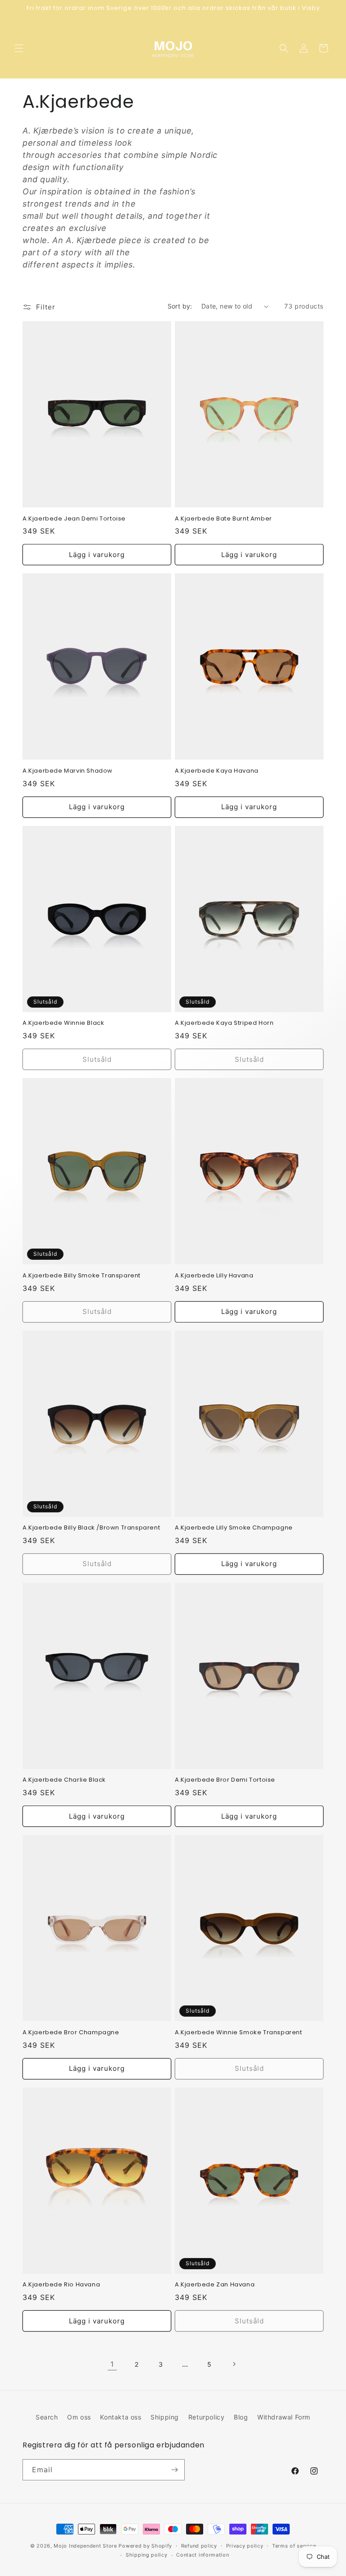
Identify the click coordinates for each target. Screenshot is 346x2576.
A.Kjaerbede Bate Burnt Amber (223, 519)
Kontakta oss (121, 2417)
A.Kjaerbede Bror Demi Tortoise (225, 1780)
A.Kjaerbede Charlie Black (64, 1780)
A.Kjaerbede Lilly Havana (214, 1276)
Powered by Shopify (145, 2546)
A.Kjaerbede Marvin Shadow (68, 771)
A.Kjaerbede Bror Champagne (71, 2033)
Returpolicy (207, 2417)
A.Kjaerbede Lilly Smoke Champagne (234, 1528)
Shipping (165, 2417)
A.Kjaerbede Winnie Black (63, 1023)
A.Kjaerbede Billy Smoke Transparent (82, 1276)
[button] (19, 48)
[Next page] (234, 2364)
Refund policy (199, 2546)
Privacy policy (245, 2546)
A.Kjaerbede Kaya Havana (217, 771)
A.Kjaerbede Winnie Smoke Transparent (239, 2033)
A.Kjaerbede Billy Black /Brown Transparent (91, 1528)
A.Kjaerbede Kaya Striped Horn (224, 1023)
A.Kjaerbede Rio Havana (61, 2285)
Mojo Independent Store (85, 2546)
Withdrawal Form (284, 2417)
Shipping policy (147, 2555)
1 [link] (112, 2364)
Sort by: (180, 306)
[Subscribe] (174, 2470)
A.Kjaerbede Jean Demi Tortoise (74, 519)
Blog (241, 2417)
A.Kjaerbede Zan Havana (215, 2285)
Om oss (79, 2417)
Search (47, 2417)
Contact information (203, 2555)
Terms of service (294, 2546)
